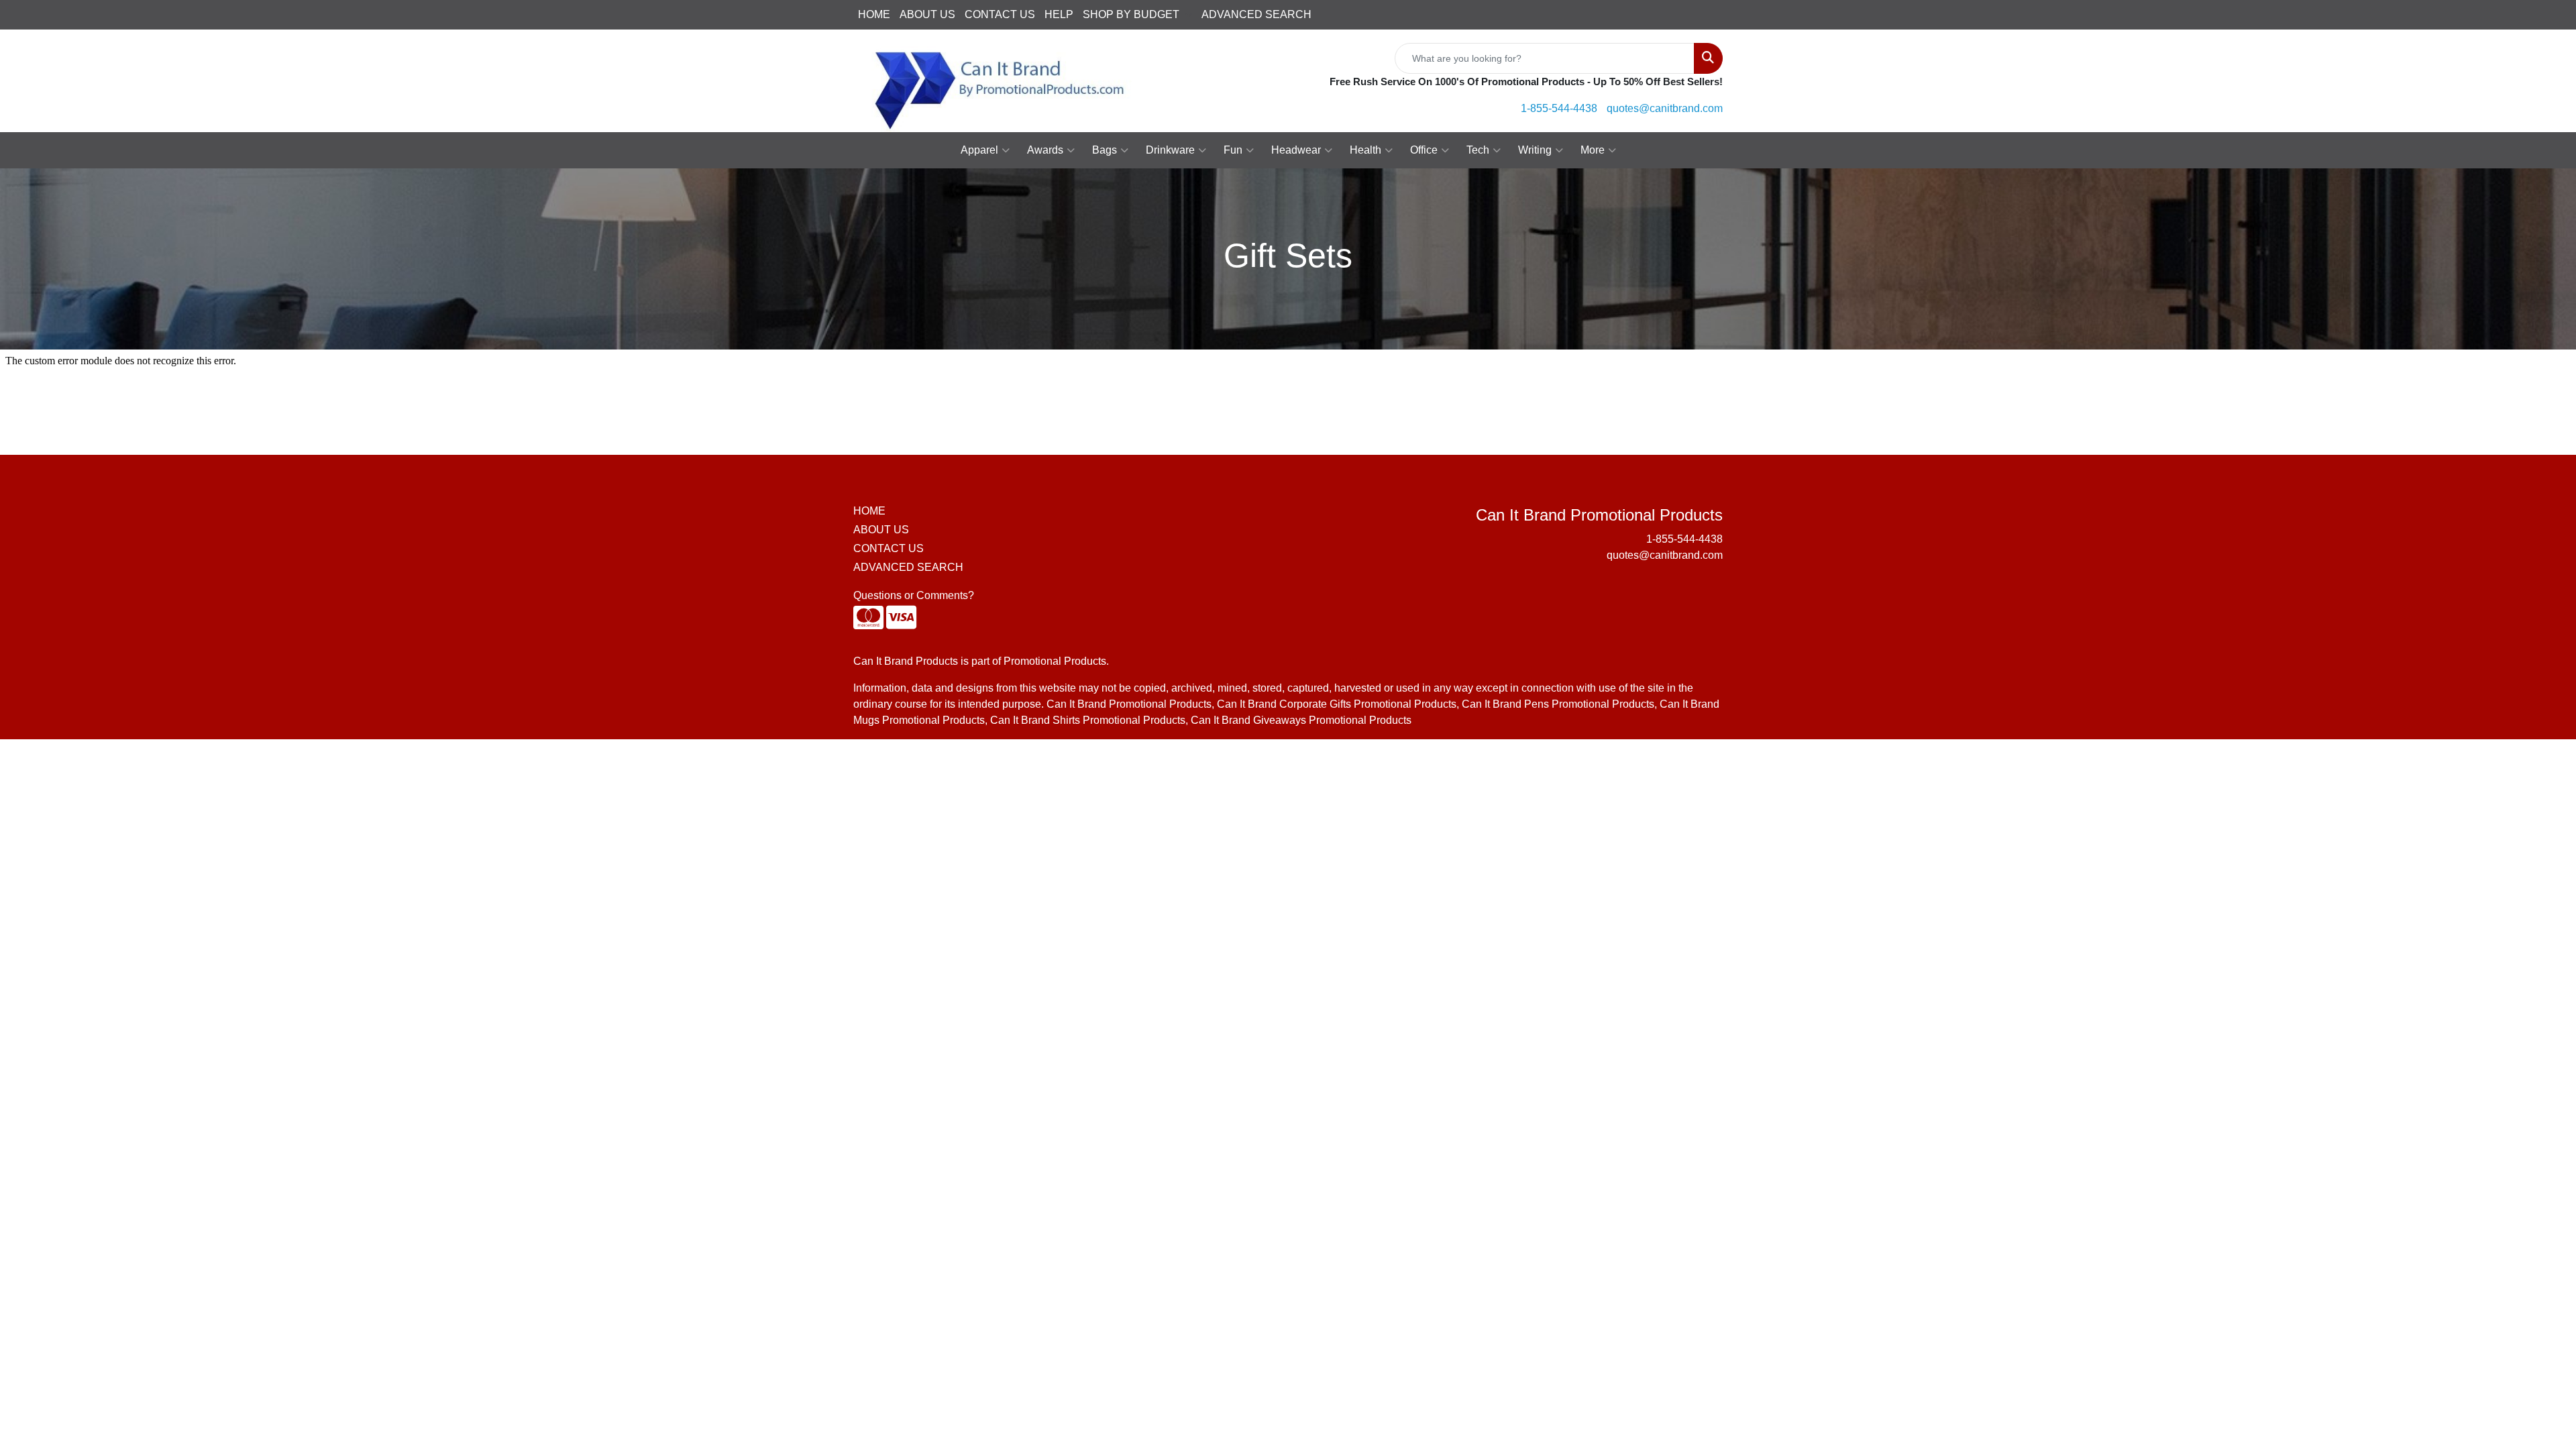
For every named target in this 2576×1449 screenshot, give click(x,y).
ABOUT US (927, 14)
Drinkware (1170, 150)
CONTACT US (1000, 14)
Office (1424, 150)
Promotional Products (1055, 661)
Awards (1045, 150)
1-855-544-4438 (1559, 108)
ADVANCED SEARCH (1256, 14)
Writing (1535, 150)
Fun (1233, 150)
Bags (1105, 150)
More (1593, 150)
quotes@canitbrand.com (1665, 108)
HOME (874, 14)
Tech (1478, 150)
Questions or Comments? (914, 595)
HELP (1059, 14)
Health (1365, 150)
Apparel (979, 150)
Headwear (1296, 150)
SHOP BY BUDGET (1131, 14)
